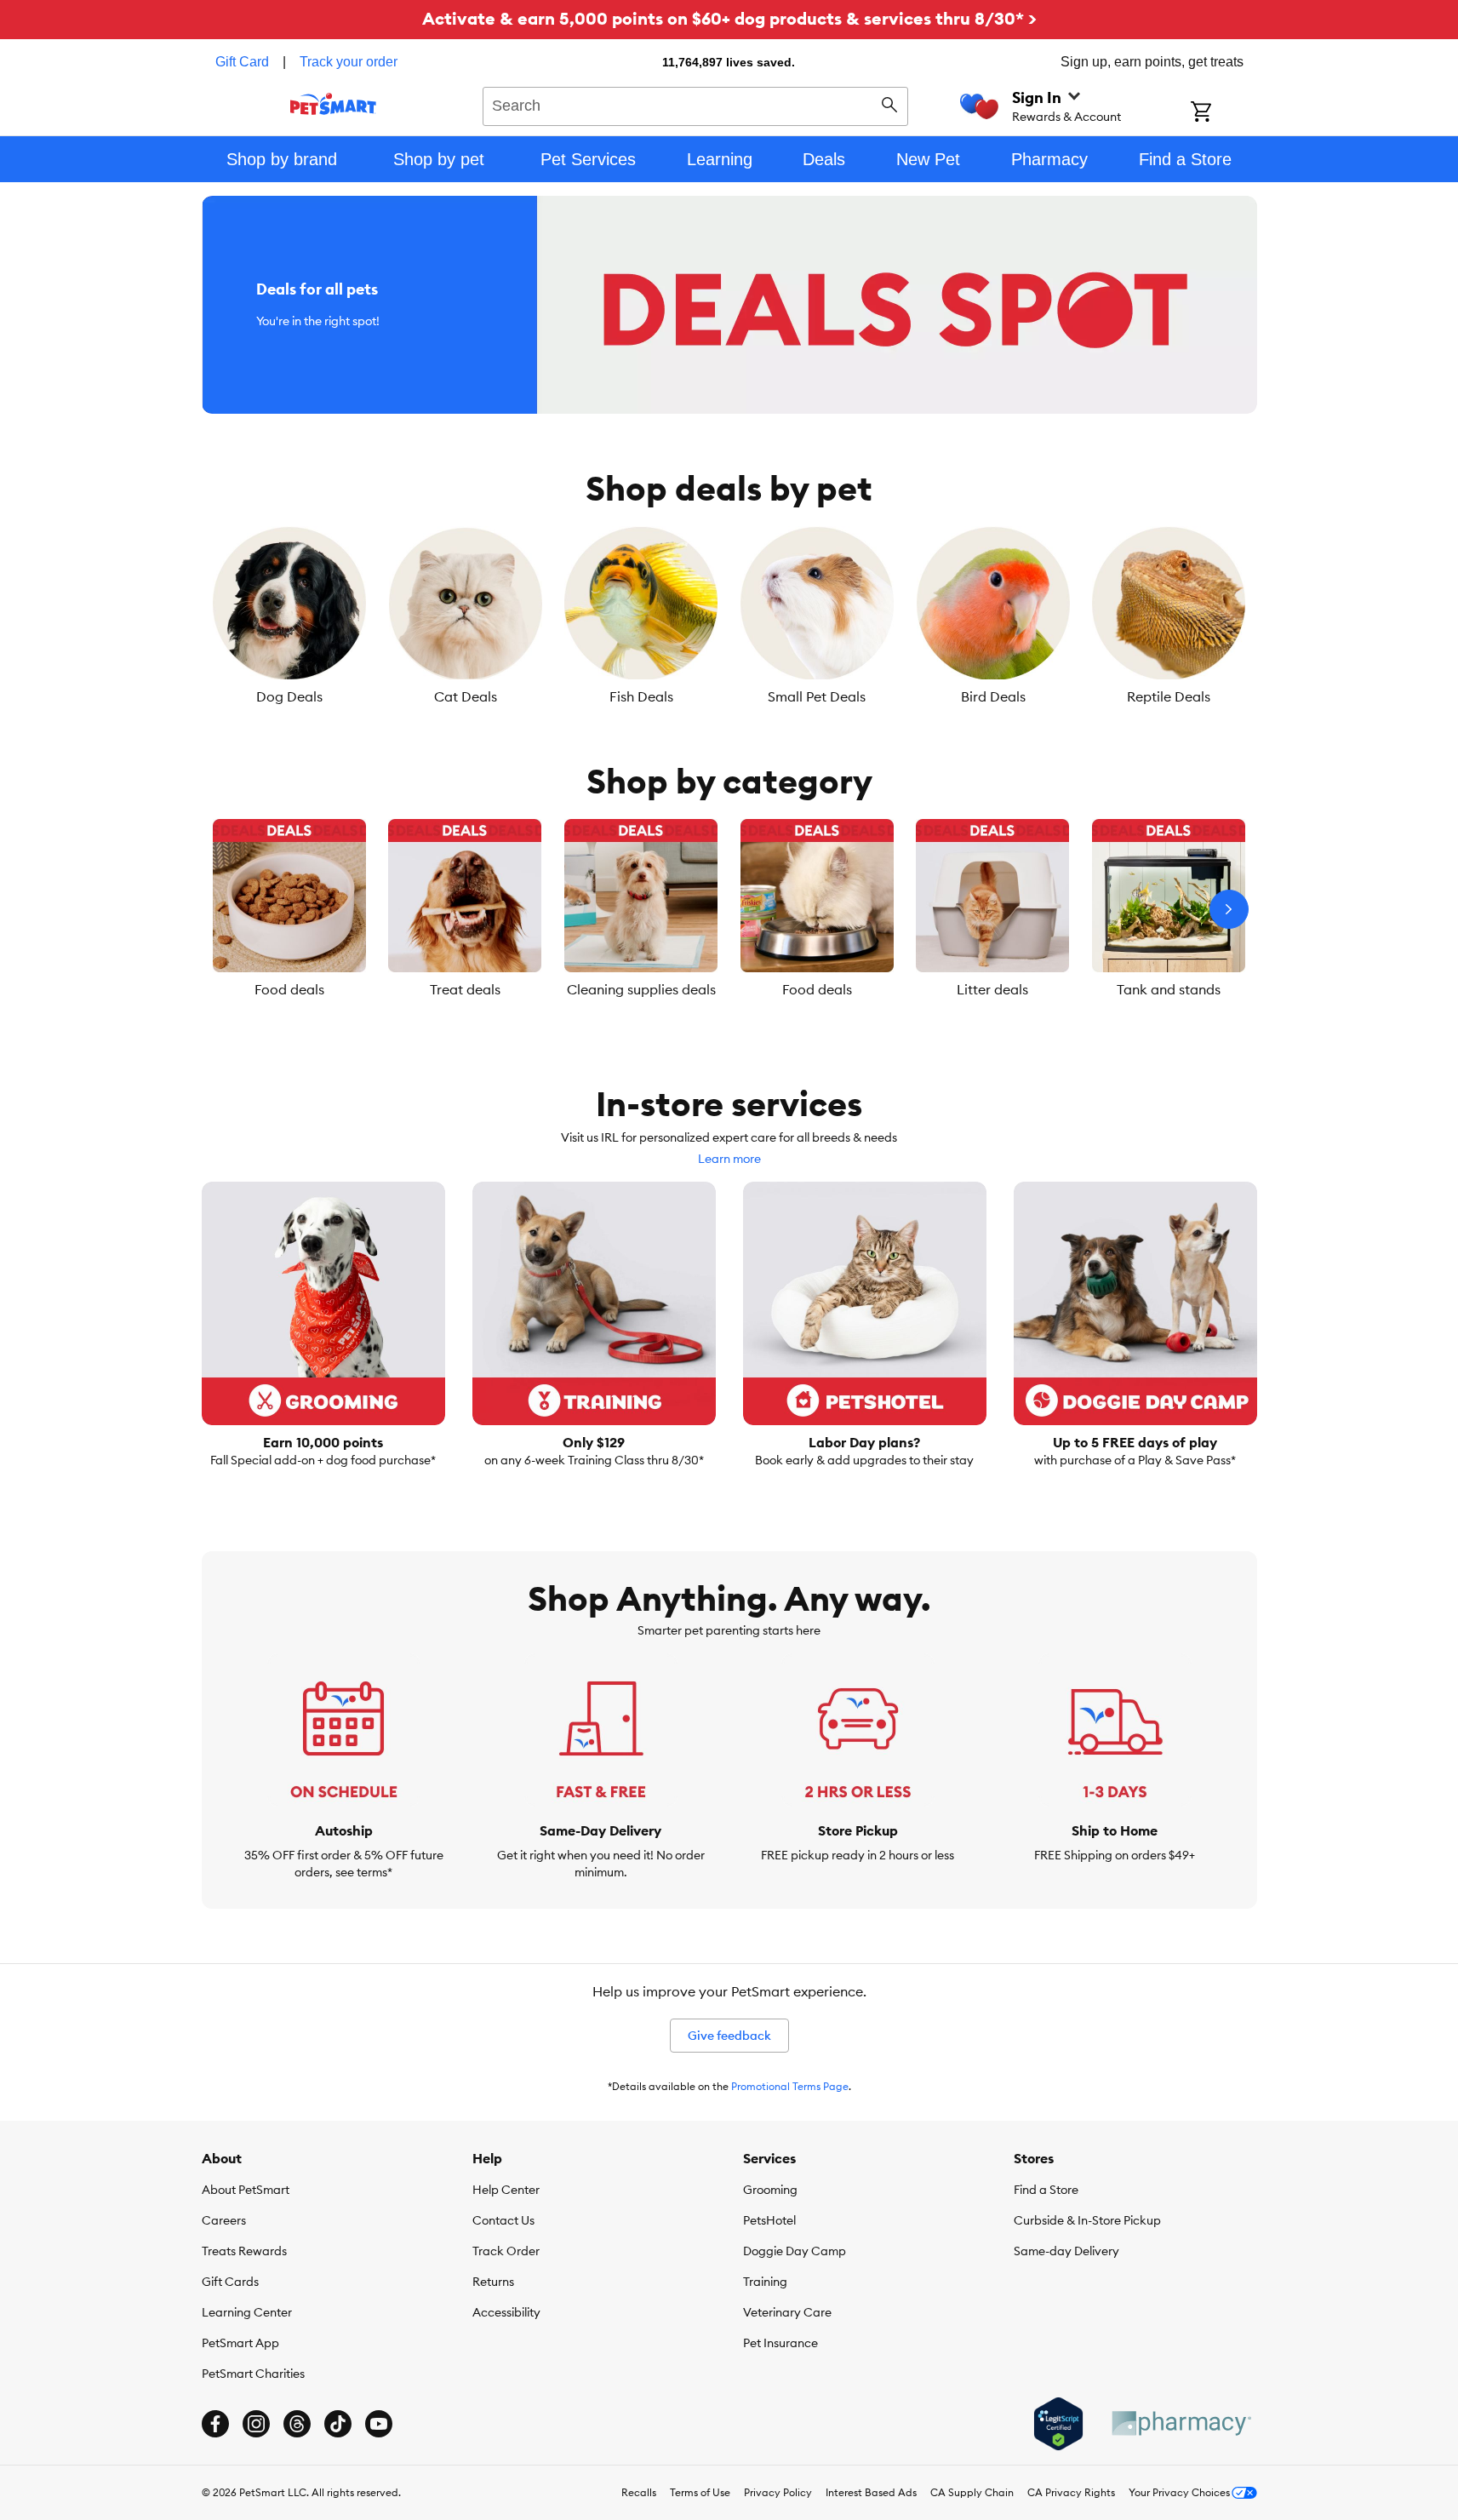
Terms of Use (700, 2492)
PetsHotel (769, 2220)
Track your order (349, 62)
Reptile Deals (1169, 696)
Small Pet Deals (817, 696)
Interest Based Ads (871, 2492)
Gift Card (242, 62)
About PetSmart (246, 2190)
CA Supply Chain (972, 2492)
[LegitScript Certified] (1058, 2424)
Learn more (729, 1159)
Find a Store (1046, 2190)
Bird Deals (993, 696)
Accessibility (506, 2312)
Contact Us (503, 2220)
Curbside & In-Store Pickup (1087, 2220)
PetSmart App (240, 2343)
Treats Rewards (244, 2251)
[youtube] (379, 2424)
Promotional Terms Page (790, 2086)
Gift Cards (230, 2282)
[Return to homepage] (333, 104)
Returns (493, 2282)
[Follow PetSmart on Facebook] (215, 2424)
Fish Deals (641, 696)
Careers (224, 2220)
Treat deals (465, 989)
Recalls (639, 2492)
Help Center (506, 2190)
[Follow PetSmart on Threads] (297, 2424)
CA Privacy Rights (1071, 2492)
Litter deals (992, 989)
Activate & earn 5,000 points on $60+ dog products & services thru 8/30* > (729, 18)
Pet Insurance (780, 2343)
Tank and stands (1169, 989)
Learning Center (247, 2312)
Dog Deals (289, 696)
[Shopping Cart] (1224, 113)
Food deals (289, 989)
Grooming (770, 2190)
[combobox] (696, 104)
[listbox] (729, 616)
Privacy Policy (778, 2492)
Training (765, 2282)
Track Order (506, 2251)
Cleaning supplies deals (641, 989)
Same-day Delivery (1066, 2251)
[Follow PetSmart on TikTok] (338, 2424)
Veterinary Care (787, 2312)
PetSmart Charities (253, 2374)
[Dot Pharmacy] (1181, 2423)
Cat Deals (466, 696)
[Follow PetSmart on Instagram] (256, 2424)
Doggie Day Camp (795, 2251)
